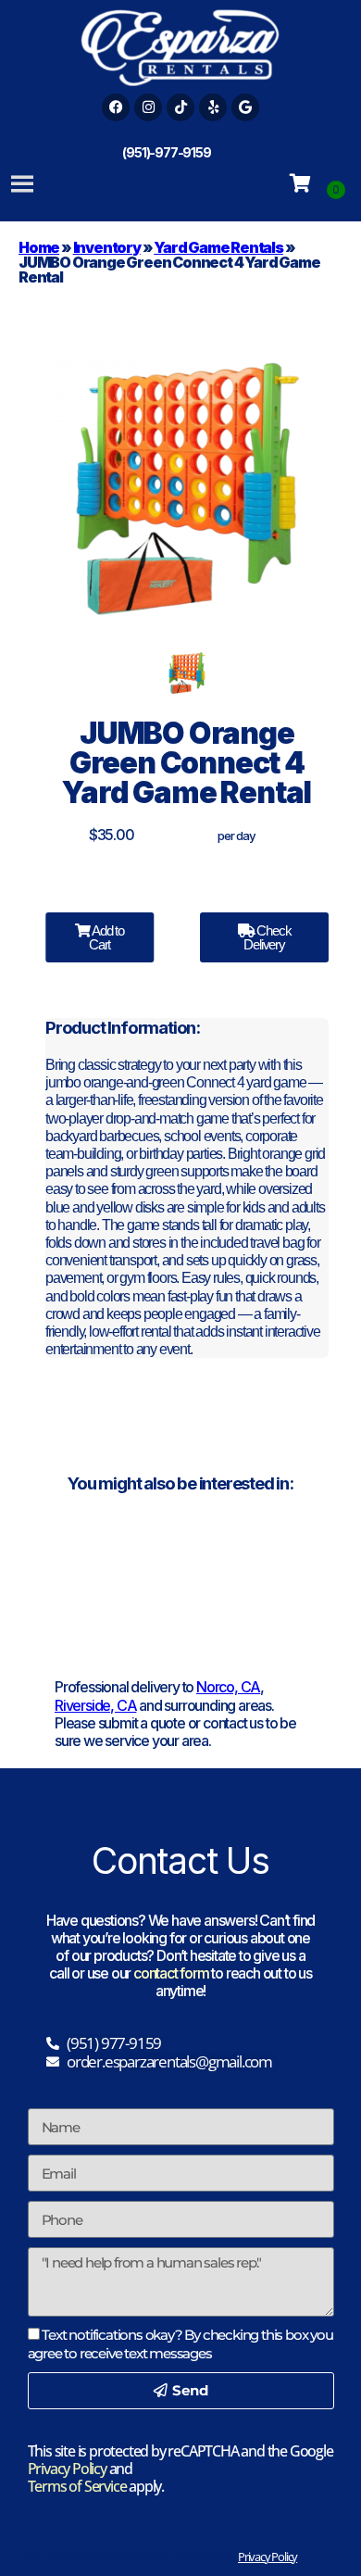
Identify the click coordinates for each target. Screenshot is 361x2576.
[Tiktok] (180, 107)
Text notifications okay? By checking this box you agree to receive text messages (180, 2344)
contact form (171, 1973)
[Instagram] (148, 107)
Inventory (107, 247)
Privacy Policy (67, 2469)
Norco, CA (228, 1687)
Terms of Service (77, 2486)
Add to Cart (106, 937)
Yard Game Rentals (218, 247)
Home (39, 247)
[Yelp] (213, 107)
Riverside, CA (95, 1705)
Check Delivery (267, 937)
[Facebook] (116, 107)
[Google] (245, 107)
